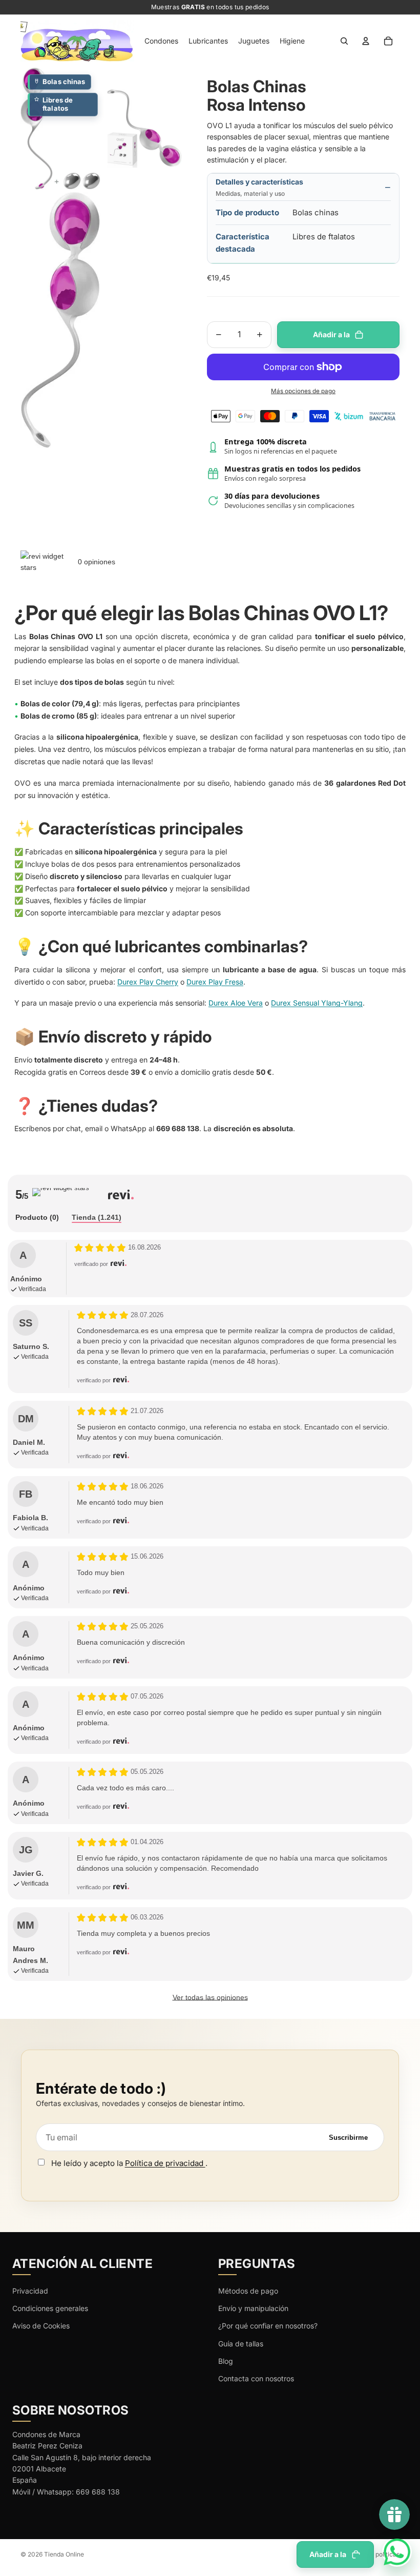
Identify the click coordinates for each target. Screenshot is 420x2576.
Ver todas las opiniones (210, 1997)
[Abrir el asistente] (397, 2552)
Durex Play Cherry (148, 982)
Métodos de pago (248, 2291)
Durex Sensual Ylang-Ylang (317, 1003)
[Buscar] (344, 41)
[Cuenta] (366, 41)
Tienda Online (64, 2554)
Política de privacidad (165, 2163)
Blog (226, 2361)
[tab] (37, 1218)
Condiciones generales (50, 2308)
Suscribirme (348, 2138)
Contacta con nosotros (256, 2378)
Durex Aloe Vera (236, 1003)
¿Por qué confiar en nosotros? (268, 2326)
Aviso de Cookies (41, 2326)
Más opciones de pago (303, 391)
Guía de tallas (241, 2344)
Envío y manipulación (253, 2308)
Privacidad (30, 2291)
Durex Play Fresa (215, 982)
